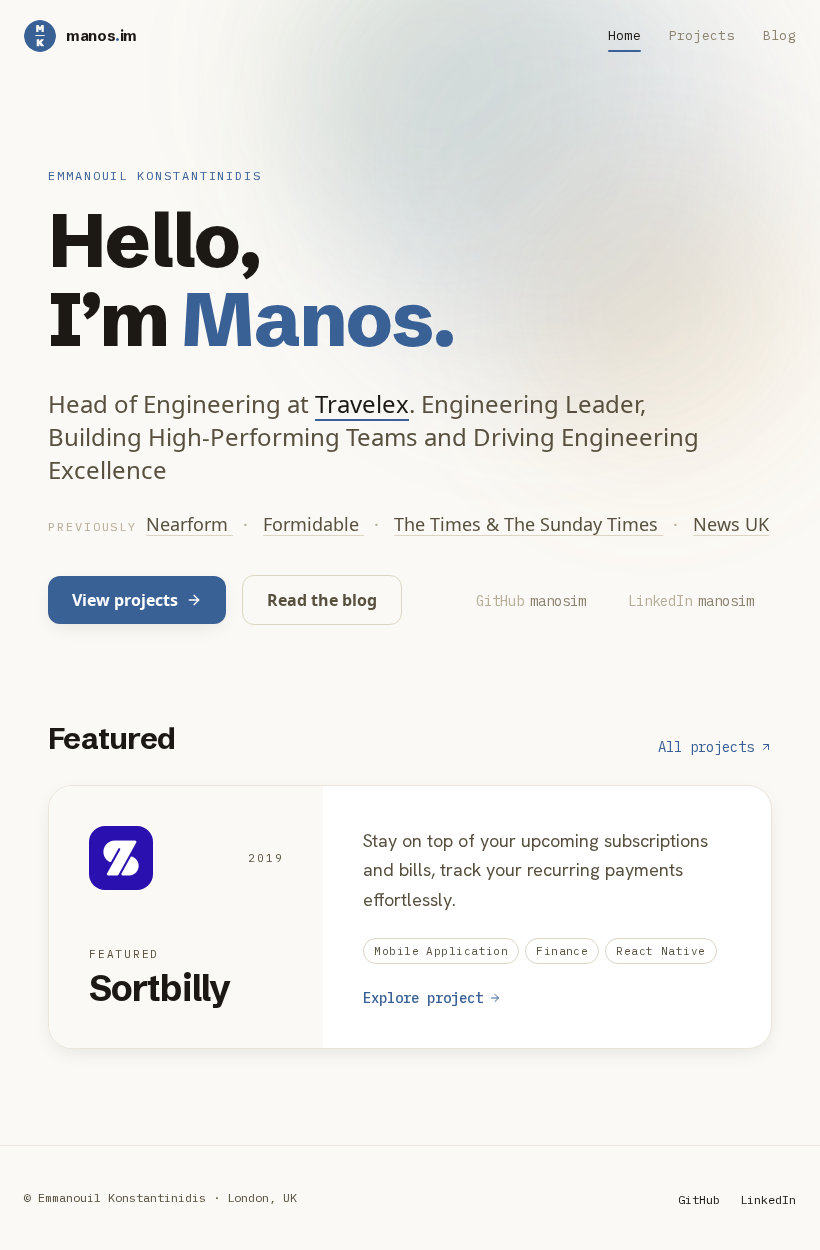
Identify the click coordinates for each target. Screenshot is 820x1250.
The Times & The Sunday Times (528, 524)
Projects (702, 35)
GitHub (699, 1199)
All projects (706, 747)
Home (624, 35)
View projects (125, 600)
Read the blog (322, 600)
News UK (731, 524)
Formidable (313, 524)
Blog (779, 35)
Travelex (362, 403)
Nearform (189, 524)
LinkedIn (768, 1199)
